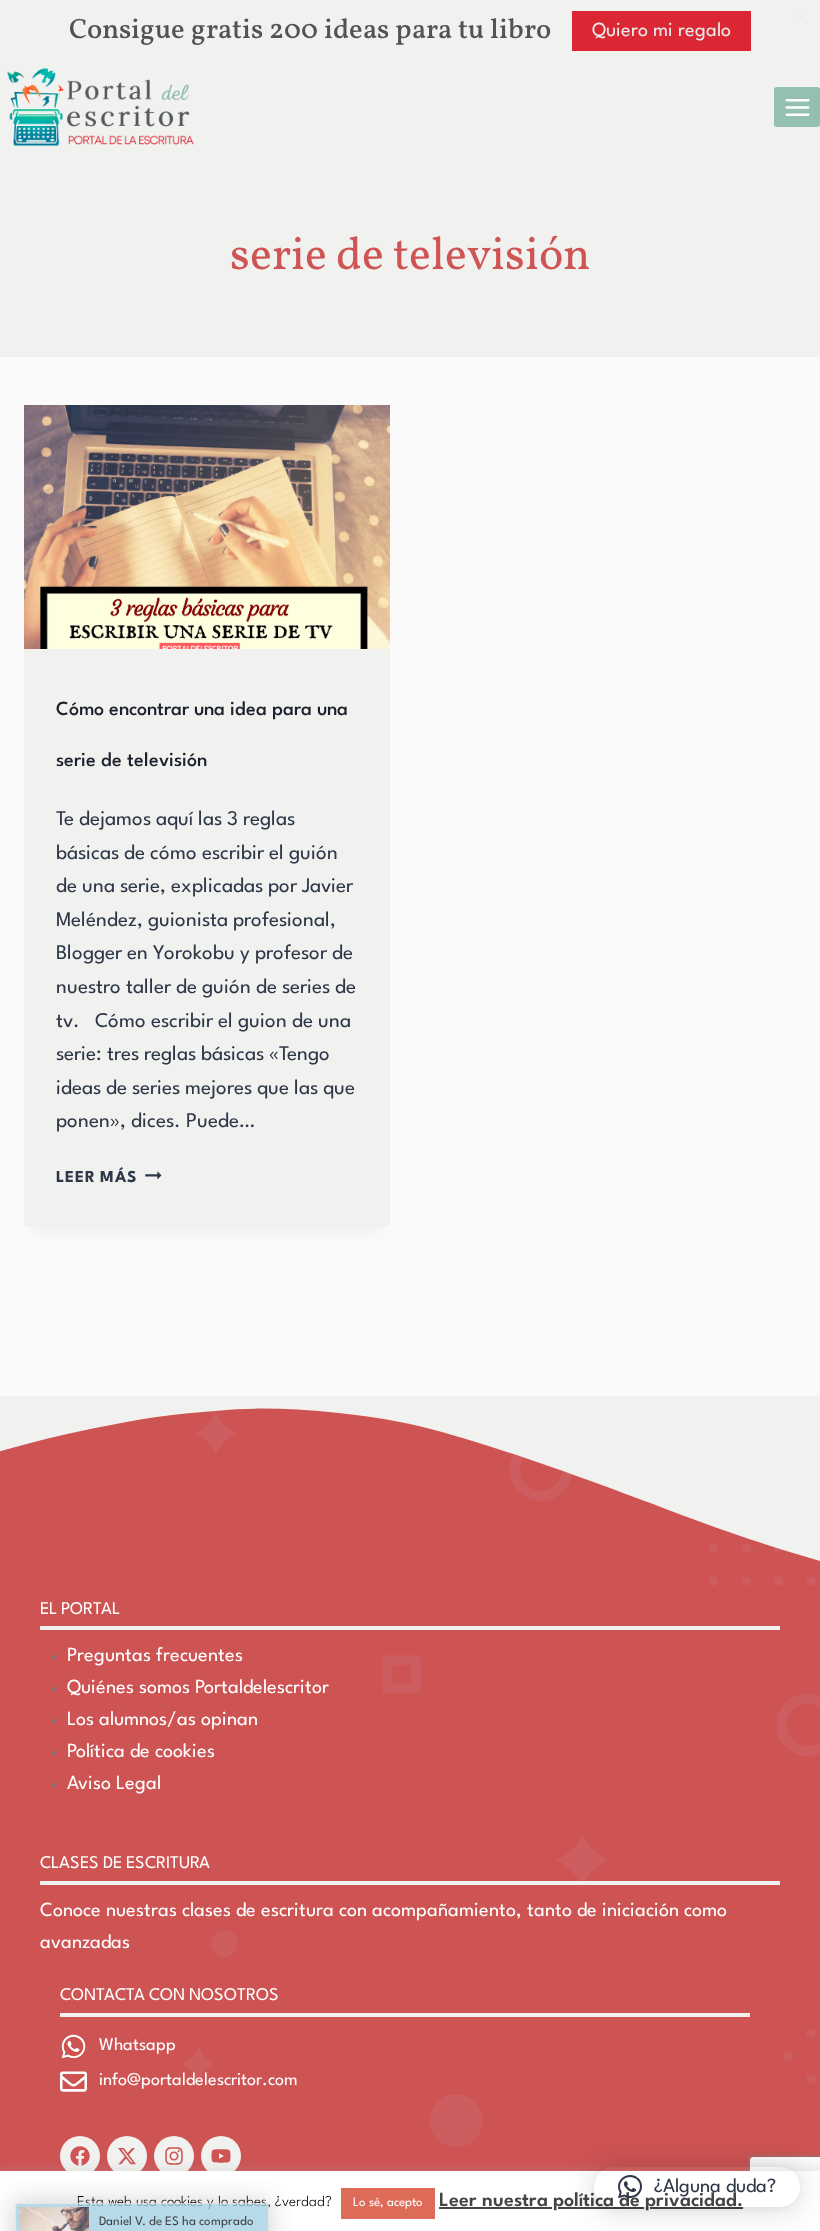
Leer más (109, 1178)
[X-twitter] (127, 2156)
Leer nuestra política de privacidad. (591, 2201)
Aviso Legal (114, 1784)
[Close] (802, 18)
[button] (697, 2187)
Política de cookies (141, 1752)
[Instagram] (174, 2156)
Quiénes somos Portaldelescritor (198, 1688)
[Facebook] (80, 2156)
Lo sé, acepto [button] (388, 2203)
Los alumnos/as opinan (162, 1720)
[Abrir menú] (797, 107)
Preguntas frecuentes (155, 1656)
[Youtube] (221, 2156)
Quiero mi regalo (661, 31)
